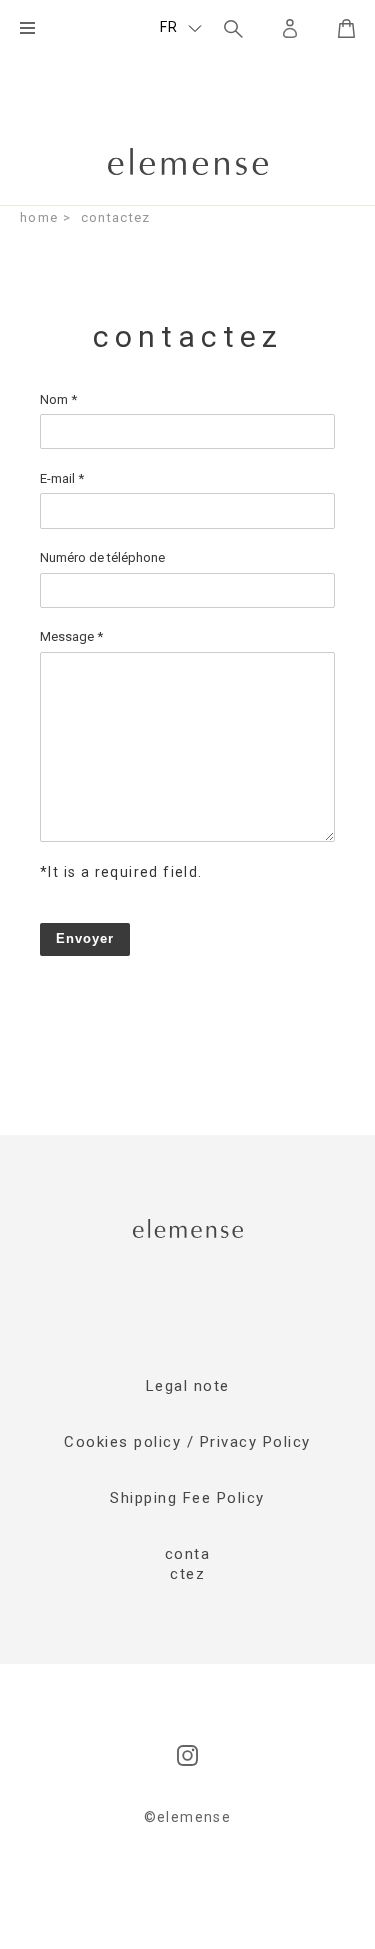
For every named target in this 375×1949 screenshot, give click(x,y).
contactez (116, 217)
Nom (59, 399)
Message (72, 636)
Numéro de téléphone (102, 557)
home (39, 217)
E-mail (62, 478)
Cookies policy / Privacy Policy (187, 1442)
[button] (181, 28)
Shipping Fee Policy (187, 1498)
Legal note (188, 1386)
